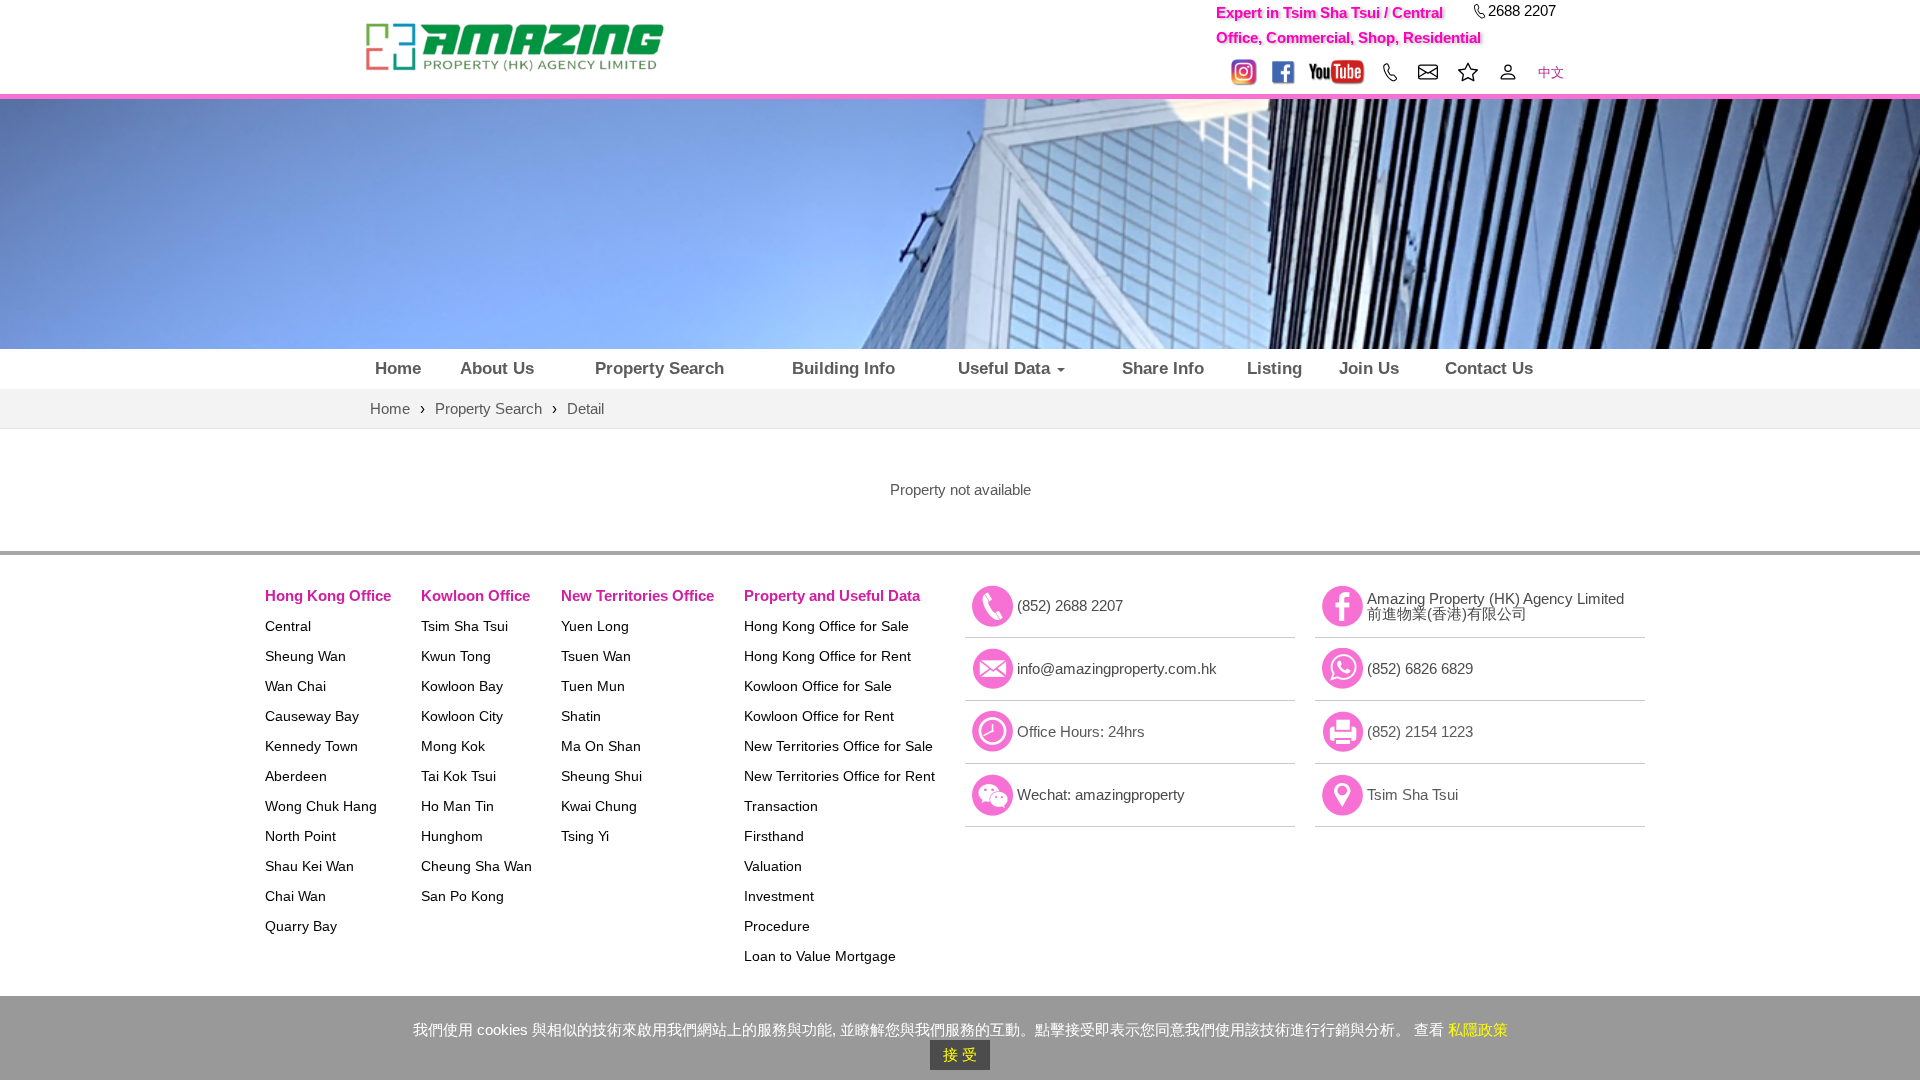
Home (398, 368)
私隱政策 (1478, 1029)
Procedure (777, 926)
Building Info (843, 368)
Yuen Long (595, 626)
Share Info (1163, 368)
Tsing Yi (585, 836)
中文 (1551, 72)
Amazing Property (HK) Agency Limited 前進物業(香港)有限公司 (1495, 606)
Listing (1274, 368)
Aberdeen (296, 776)
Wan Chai (295, 686)
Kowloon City (462, 716)
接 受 (960, 1054)
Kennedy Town (311, 746)
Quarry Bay (301, 926)
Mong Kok (453, 746)
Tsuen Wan (596, 656)
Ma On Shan (601, 746)
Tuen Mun (593, 686)
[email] (993, 669)
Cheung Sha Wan (476, 866)
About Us (497, 368)
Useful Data (1006, 368)
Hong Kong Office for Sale (826, 626)
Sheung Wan (305, 656)
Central (288, 626)
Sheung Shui (601, 776)
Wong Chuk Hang (321, 806)
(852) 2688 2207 (1070, 605)
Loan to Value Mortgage (820, 956)
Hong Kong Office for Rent (827, 656)
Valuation (773, 866)
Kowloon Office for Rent (819, 716)
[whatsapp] (1343, 669)
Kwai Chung (599, 806)
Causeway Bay (312, 716)
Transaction (781, 806)
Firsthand (774, 836)
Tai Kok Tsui (458, 776)
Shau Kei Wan (309, 866)
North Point (300, 836)
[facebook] (1343, 606)
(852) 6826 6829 (1420, 668)
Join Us (1369, 368)
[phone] (993, 606)
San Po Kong (462, 896)
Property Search (659, 368)
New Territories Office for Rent (839, 776)
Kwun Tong (456, 656)
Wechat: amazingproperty (1101, 794)
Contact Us (1489, 368)
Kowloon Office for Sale (818, 686)
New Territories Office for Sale (838, 746)
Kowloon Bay (462, 686)
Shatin (581, 716)
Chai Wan (295, 896)
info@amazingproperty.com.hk (1117, 668)
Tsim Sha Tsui (464, 626)
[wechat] (993, 795)
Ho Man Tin (457, 806)
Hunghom (452, 836)
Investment (779, 896)
